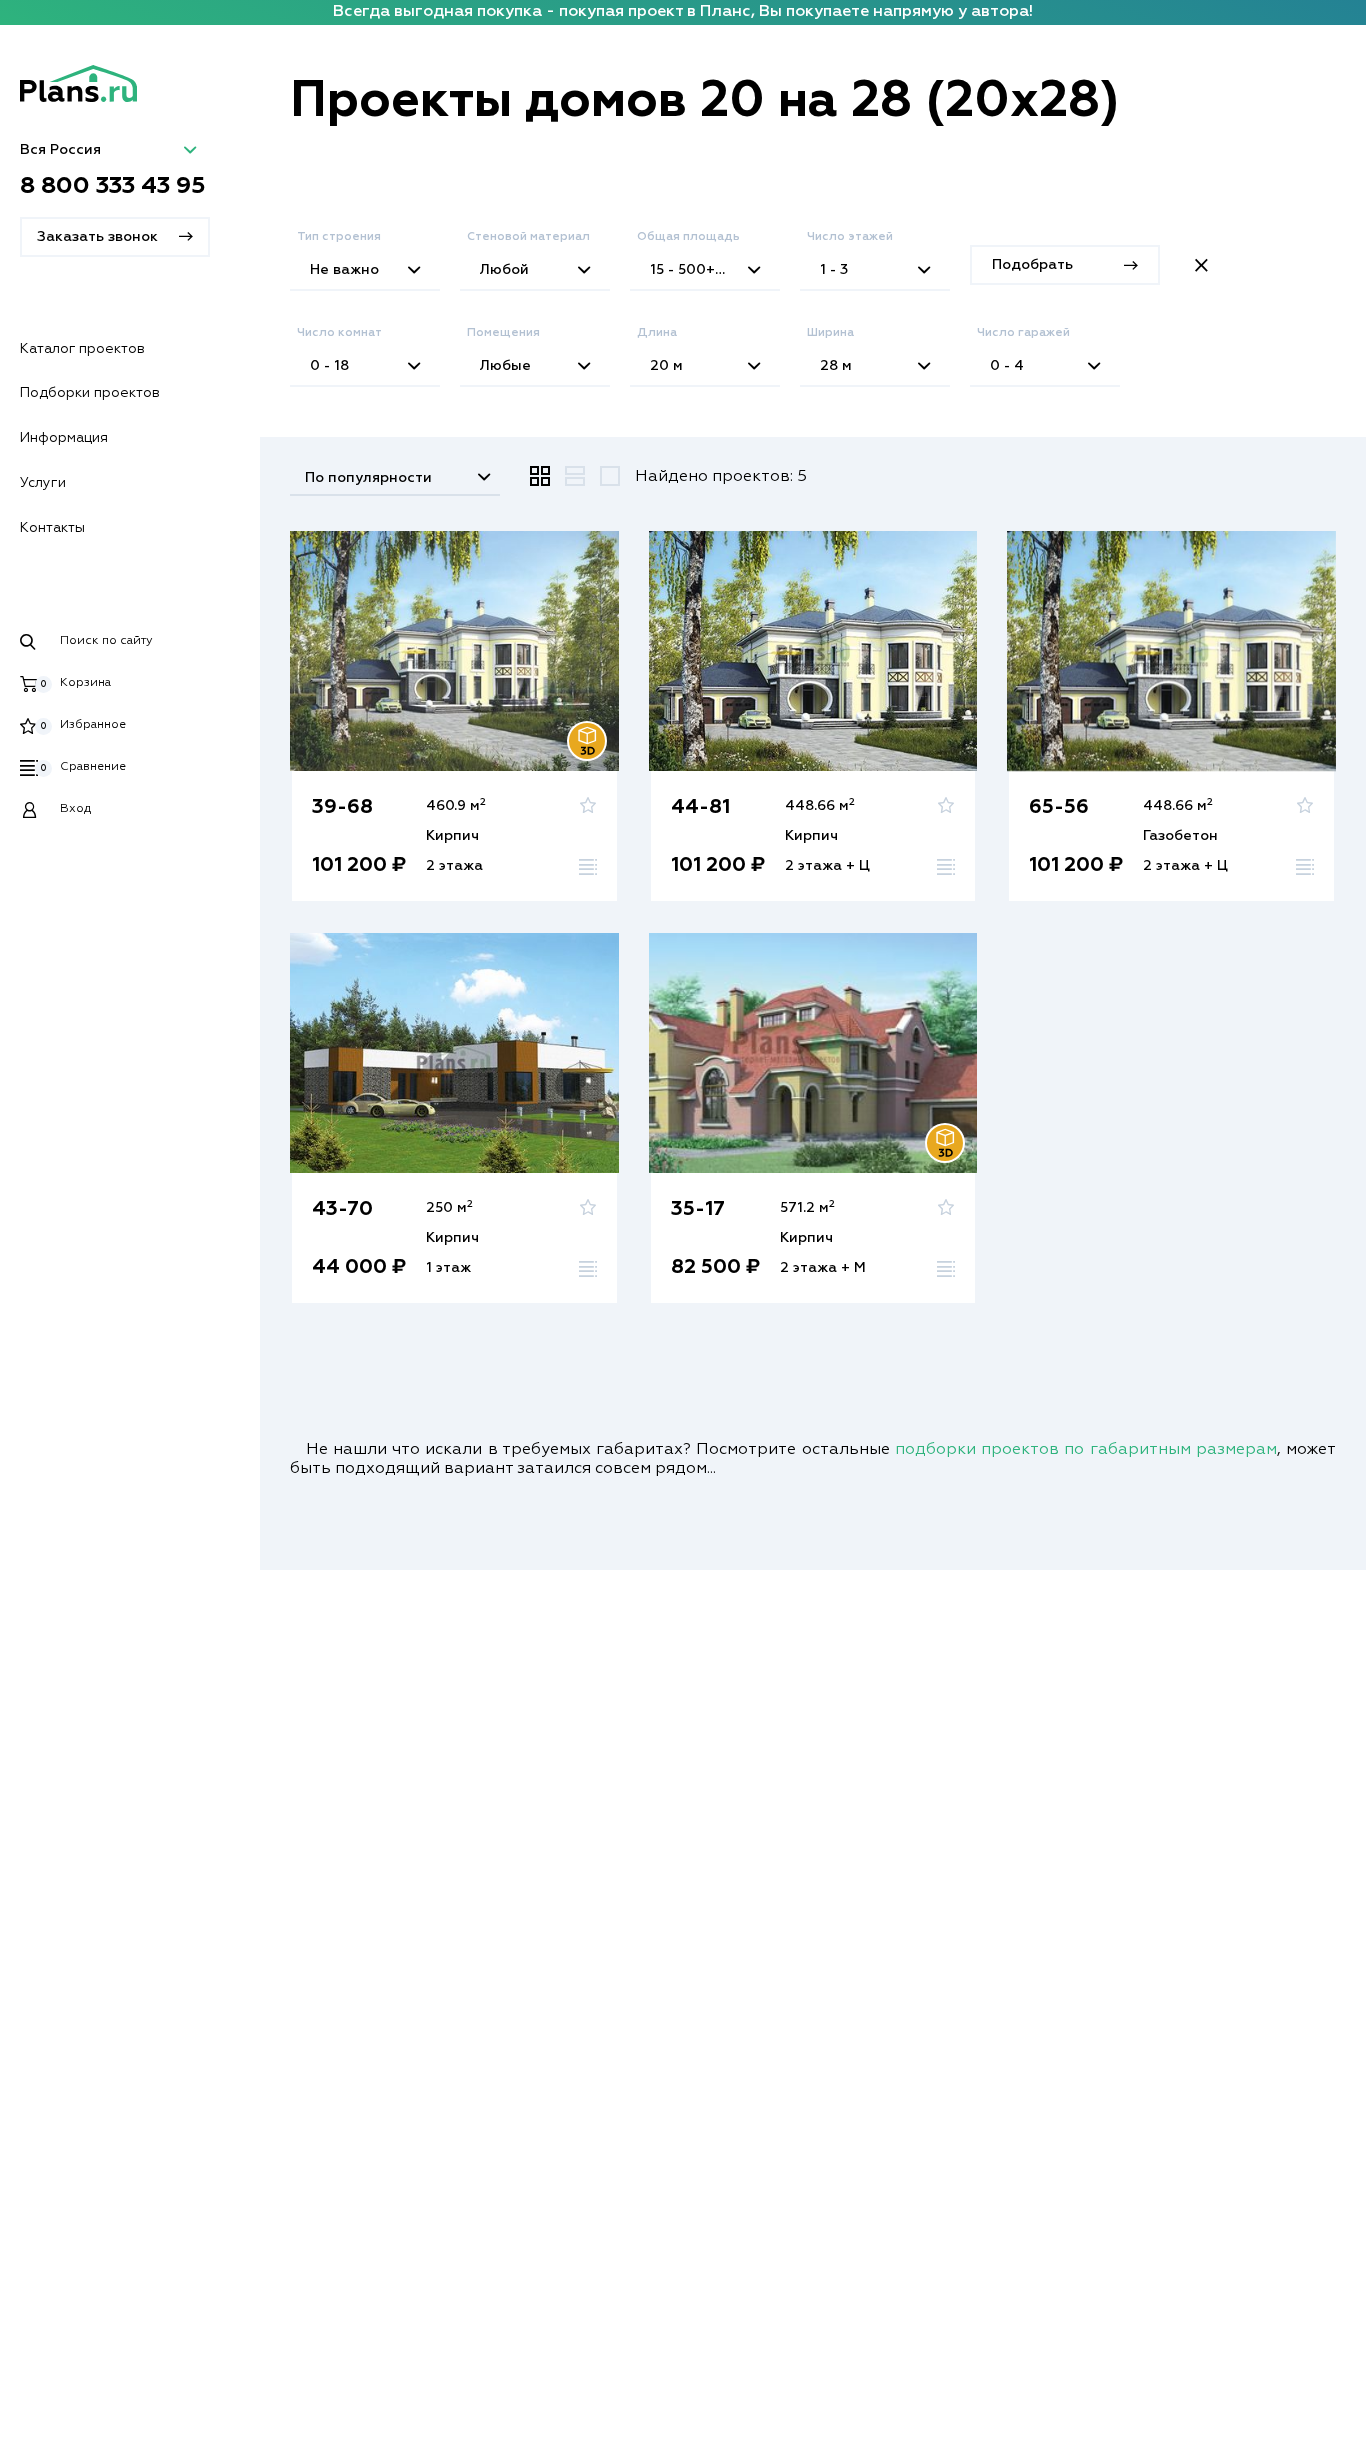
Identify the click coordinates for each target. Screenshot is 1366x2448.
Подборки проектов (90, 393)
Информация (64, 438)
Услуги (43, 483)
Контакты (52, 528)
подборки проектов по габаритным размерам (1086, 1450)
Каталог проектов (82, 349)
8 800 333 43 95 (113, 186)
